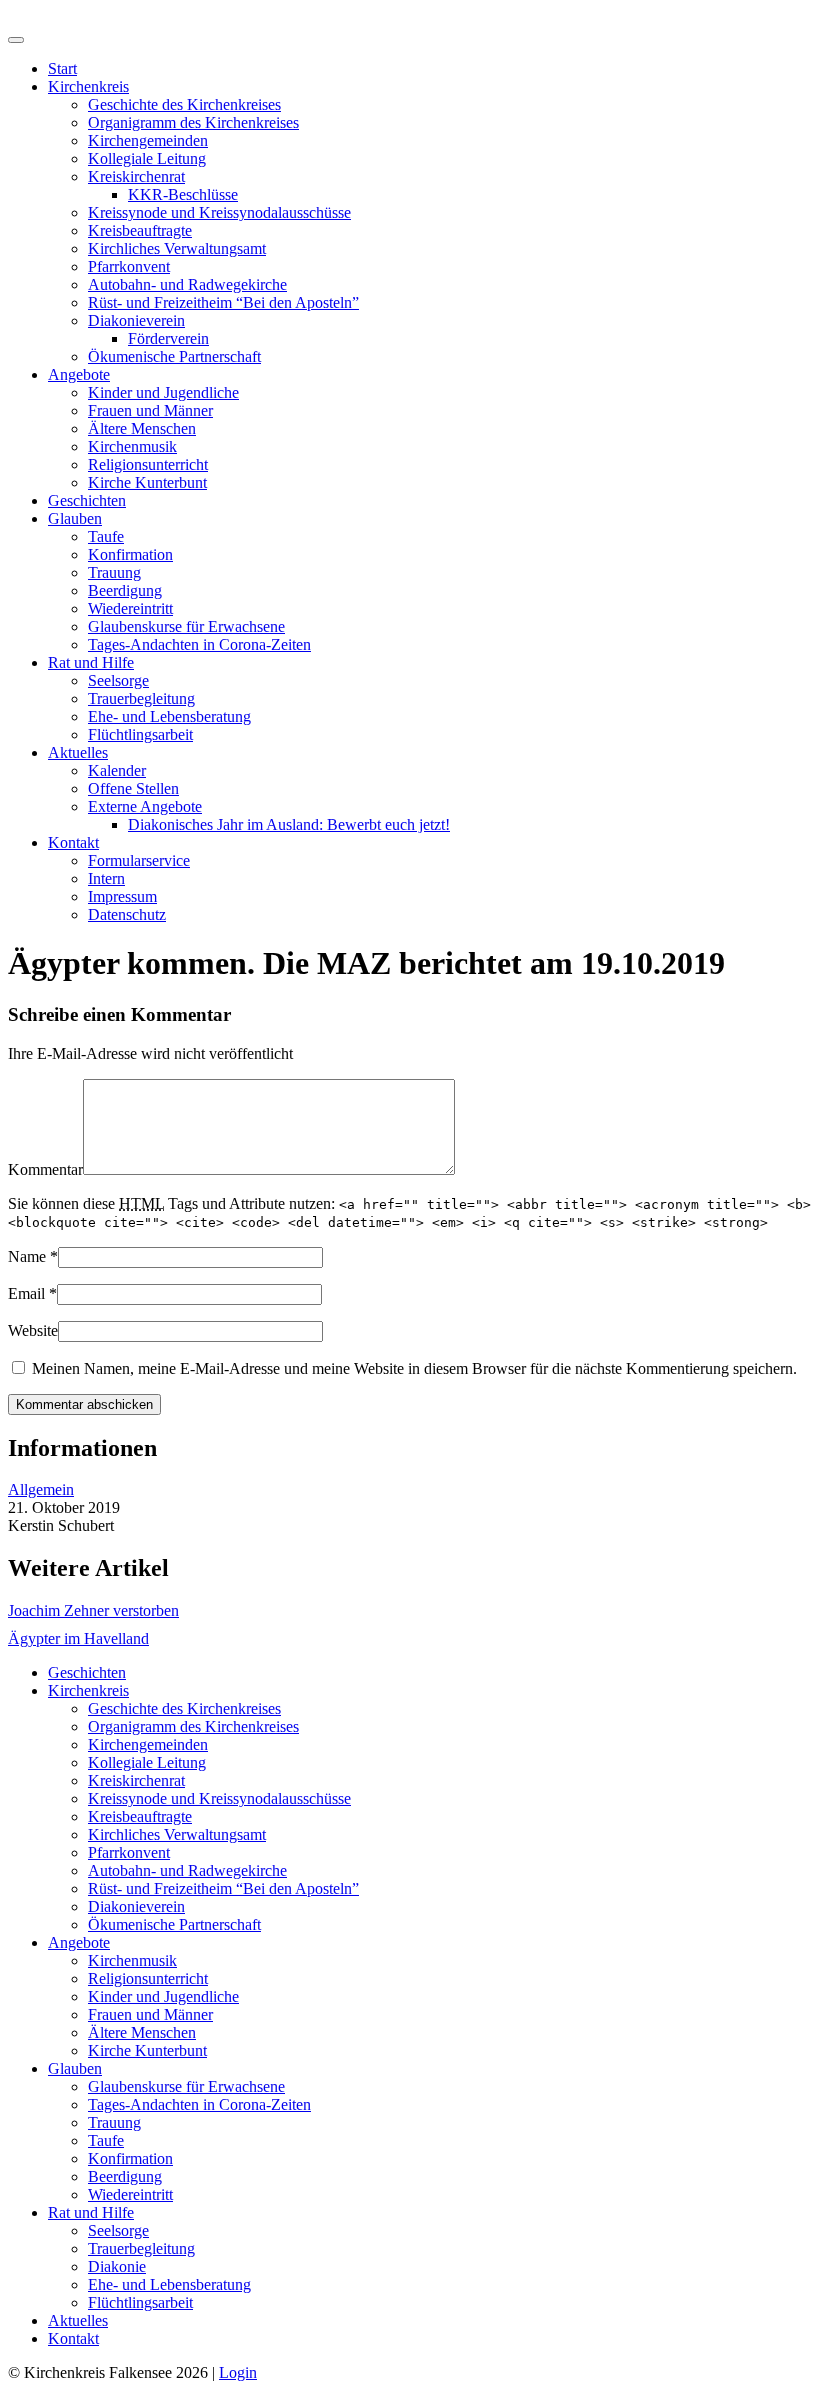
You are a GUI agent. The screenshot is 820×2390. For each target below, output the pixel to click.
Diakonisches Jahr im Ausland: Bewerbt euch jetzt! (289, 824)
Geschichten (87, 500)
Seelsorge (118, 680)
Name (27, 1256)
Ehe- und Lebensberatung (169, 716)
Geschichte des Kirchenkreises (184, 104)
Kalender (117, 770)
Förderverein (168, 338)
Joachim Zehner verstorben (93, 1610)
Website (33, 1330)
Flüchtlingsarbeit (140, 734)
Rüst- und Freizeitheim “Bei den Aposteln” (223, 302)
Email (26, 1293)
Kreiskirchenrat (136, 176)
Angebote (79, 374)
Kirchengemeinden (148, 140)
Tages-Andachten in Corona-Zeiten (199, 644)
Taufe (106, 536)
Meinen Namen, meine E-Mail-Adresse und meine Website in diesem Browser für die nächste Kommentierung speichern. (414, 1368)
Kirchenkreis (88, 86)
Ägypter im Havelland (78, 1638)
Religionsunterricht (148, 464)
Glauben (75, 518)
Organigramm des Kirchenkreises (193, 122)
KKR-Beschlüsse (183, 194)
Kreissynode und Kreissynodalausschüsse (219, 212)
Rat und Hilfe (91, 662)
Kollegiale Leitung (147, 158)
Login (238, 2372)
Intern (106, 878)
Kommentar (45, 1169)
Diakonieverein (136, 320)
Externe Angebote (145, 806)
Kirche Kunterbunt (147, 482)
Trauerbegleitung (141, 698)
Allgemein (41, 1489)
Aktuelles (78, 752)
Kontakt (73, 842)
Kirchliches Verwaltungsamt (177, 248)
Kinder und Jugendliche (163, 392)
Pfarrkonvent (129, 266)
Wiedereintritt (130, 608)
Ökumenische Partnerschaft (174, 356)
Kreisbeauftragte (140, 230)
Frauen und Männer (150, 410)
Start (62, 68)
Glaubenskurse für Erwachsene (186, 626)
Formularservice (139, 860)
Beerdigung (125, 590)
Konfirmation (130, 554)
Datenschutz (127, 914)
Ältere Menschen (142, 428)
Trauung (114, 572)
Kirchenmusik (132, 446)
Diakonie (117, 2266)
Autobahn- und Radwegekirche (187, 284)
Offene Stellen (133, 788)
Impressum (122, 896)
